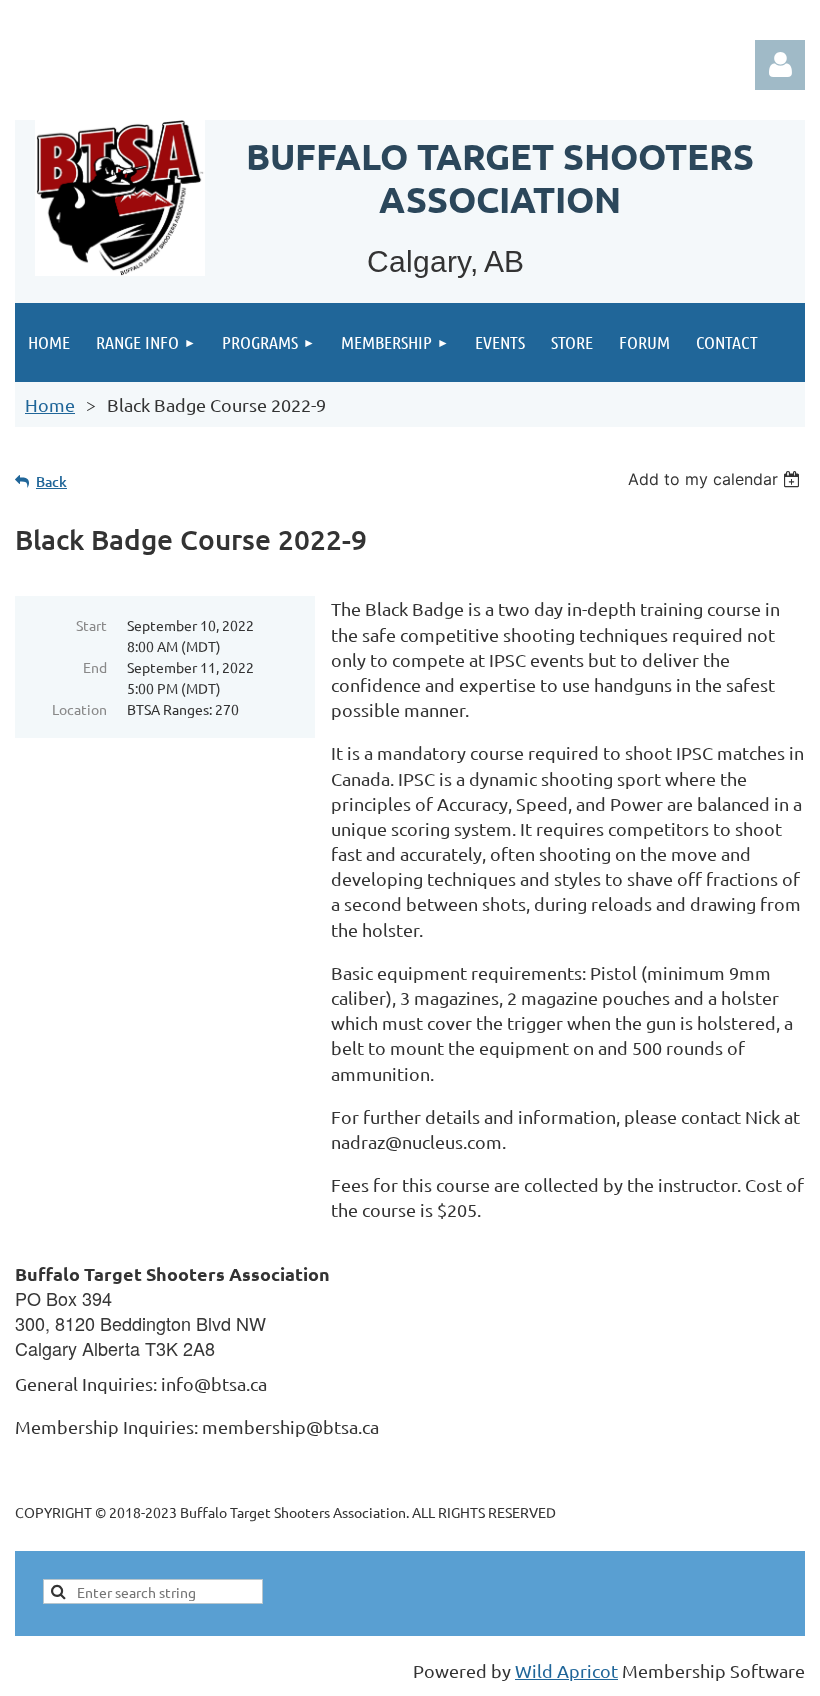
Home (50, 404)
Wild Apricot (566, 1670)
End (95, 667)
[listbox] (716, 479)
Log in (780, 65)
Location (79, 709)
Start (91, 625)
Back (51, 481)
